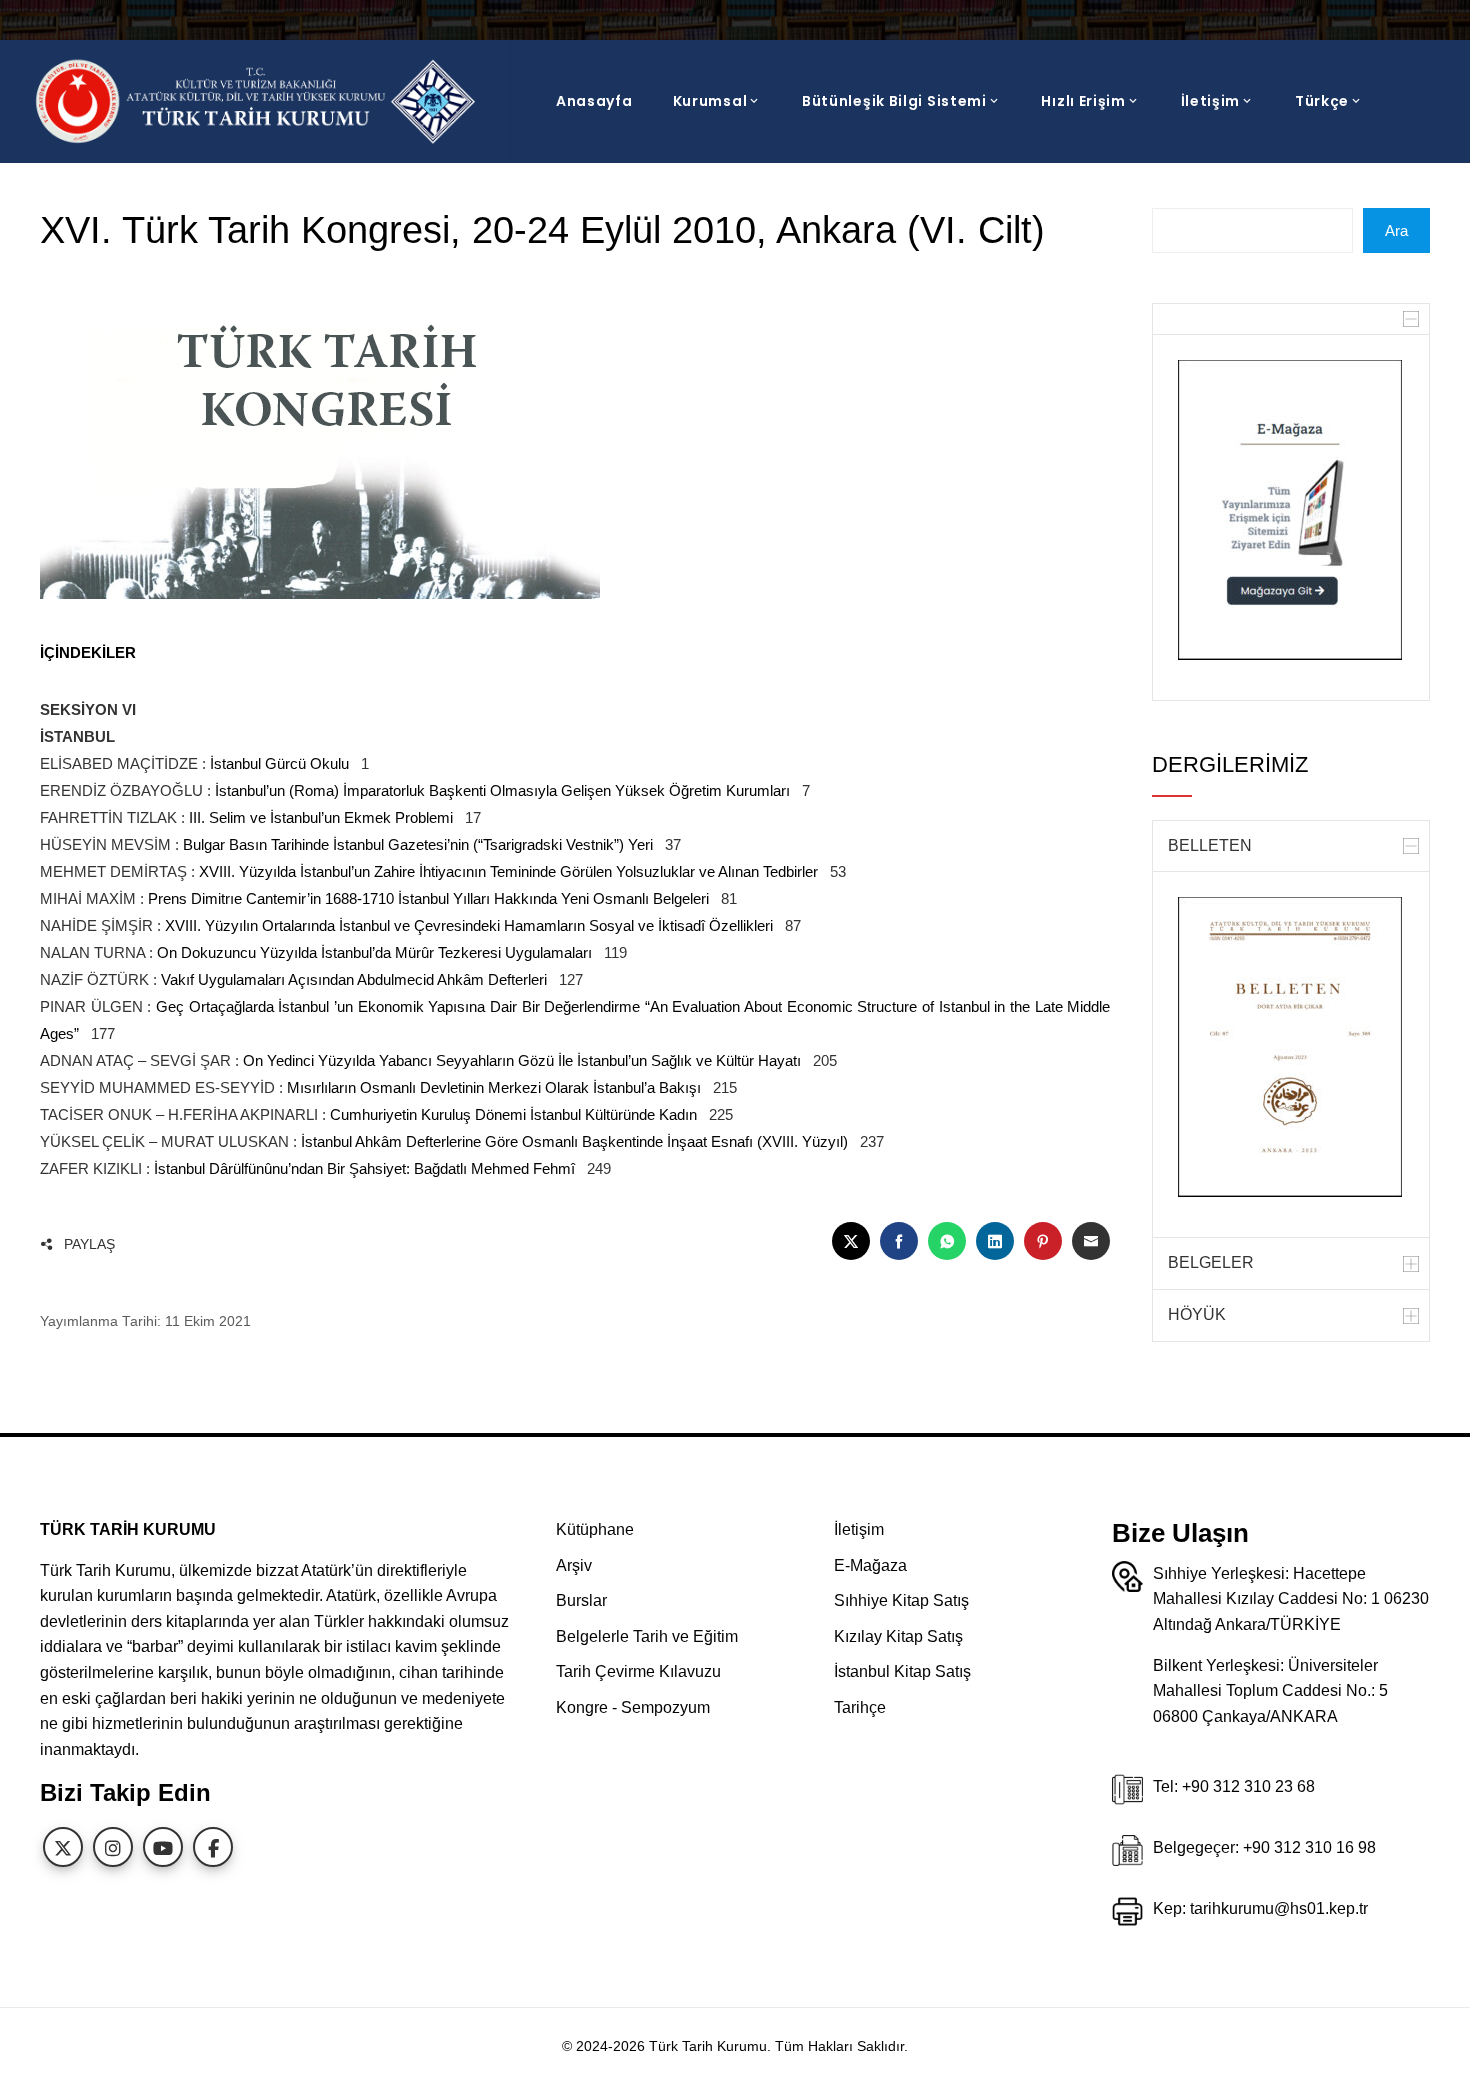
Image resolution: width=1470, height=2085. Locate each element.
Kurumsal (710, 101)
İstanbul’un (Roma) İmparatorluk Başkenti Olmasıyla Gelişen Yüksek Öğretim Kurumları (502, 790)
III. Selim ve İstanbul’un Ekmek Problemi (321, 817)
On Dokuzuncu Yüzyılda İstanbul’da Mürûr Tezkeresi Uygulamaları (374, 952)
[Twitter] (63, 1847)
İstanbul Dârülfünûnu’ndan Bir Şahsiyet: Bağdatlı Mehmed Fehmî (364, 1168)
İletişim (1211, 101)
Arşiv (574, 1565)
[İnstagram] (113, 1847)
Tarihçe (860, 1707)
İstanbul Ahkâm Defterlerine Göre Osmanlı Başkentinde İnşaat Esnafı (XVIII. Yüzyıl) (574, 1141)
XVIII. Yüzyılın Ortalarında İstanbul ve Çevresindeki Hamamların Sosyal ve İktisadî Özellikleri (469, 925)
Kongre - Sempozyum (633, 1707)
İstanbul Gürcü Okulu (279, 763)
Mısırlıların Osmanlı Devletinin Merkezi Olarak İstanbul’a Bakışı (494, 1087)
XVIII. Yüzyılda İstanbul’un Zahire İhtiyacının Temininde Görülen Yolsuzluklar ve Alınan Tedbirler (508, 871)
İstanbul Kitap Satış (902, 1671)
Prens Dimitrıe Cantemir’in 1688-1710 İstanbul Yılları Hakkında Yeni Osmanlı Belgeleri (428, 898)
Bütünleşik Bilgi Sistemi (894, 101)
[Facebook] (213, 1847)
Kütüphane (595, 1529)
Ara (1396, 230)
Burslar (581, 1600)
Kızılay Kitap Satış (898, 1636)
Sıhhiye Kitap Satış (901, 1600)
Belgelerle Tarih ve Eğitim (647, 1636)
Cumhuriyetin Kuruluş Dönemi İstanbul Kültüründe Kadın (513, 1114)
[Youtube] (163, 1847)
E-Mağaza (870, 1565)
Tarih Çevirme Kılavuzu (638, 1671)
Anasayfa (594, 101)
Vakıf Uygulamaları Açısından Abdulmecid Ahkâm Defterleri (354, 979)
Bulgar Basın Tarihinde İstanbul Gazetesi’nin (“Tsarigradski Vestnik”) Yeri (418, 844)
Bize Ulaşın (1180, 1533)
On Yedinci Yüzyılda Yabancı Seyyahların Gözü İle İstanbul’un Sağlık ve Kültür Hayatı (522, 1060)
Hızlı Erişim (1083, 101)
